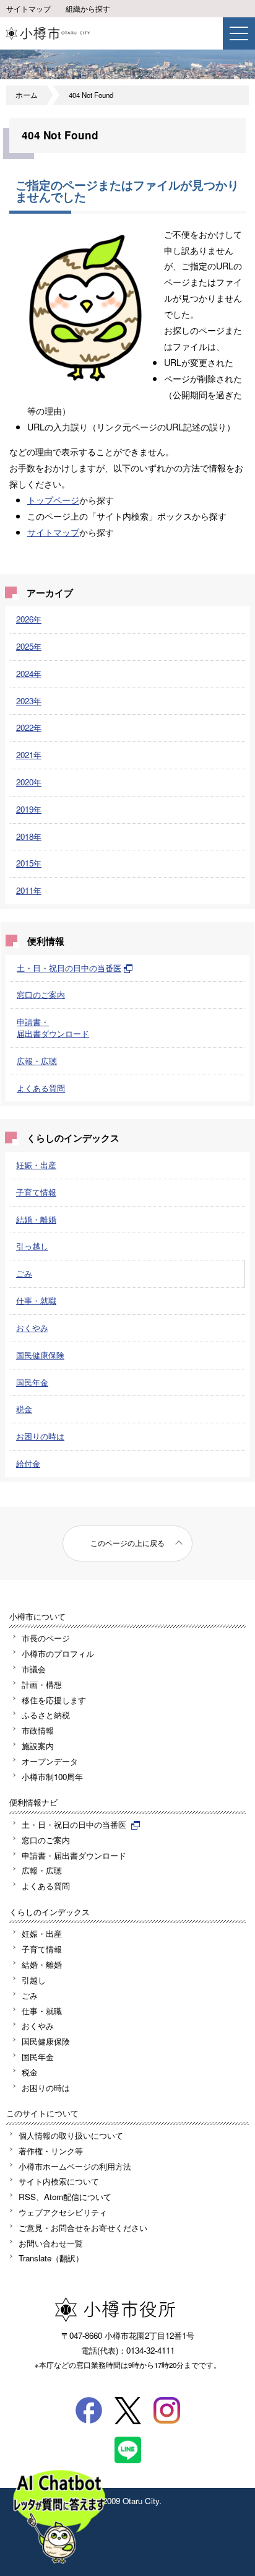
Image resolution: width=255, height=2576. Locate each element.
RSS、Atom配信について (65, 2197)
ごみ (24, 1273)
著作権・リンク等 (51, 2151)
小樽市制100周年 (52, 1777)
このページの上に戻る (127, 1543)
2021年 (29, 755)
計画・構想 (42, 1684)
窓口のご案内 (41, 994)
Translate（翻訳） (51, 2258)
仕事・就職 (36, 1300)
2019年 (29, 809)
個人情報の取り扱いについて (71, 2135)
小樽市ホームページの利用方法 (75, 2166)
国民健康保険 (40, 1355)
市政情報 (38, 1730)
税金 (24, 1409)
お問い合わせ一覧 (51, 2243)
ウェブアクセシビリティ (63, 2212)
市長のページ (46, 1638)
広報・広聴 (37, 1061)
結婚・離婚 (36, 1219)
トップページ (53, 500)
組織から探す (88, 9)
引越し (34, 1980)
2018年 (29, 836)
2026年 (29, 619)
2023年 (29, 701)
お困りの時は (40, 1436)
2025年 (29, 646)
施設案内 (38, 1746)
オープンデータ (50, 1761)
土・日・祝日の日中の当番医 (69, 968)
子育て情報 (36, 1192)
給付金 (28, 1463)
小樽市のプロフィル (58, 1653)
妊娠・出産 (36, 1165)
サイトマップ (28, 9)
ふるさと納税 (46, 1715)
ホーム (27, 95)
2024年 (29, 674)
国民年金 (32, 1382)
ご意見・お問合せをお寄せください (83, 2228)
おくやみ (32, 1328)
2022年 (29, 727)
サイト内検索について (59, 2181)
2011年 (29, 890)
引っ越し (32, 1246)
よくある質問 (41, 1088)
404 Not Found (91, 95)
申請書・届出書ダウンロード (53, 1028)
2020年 (29, 782)
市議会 (34, 1669)
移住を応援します (54, 1700)
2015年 (29, 863)
